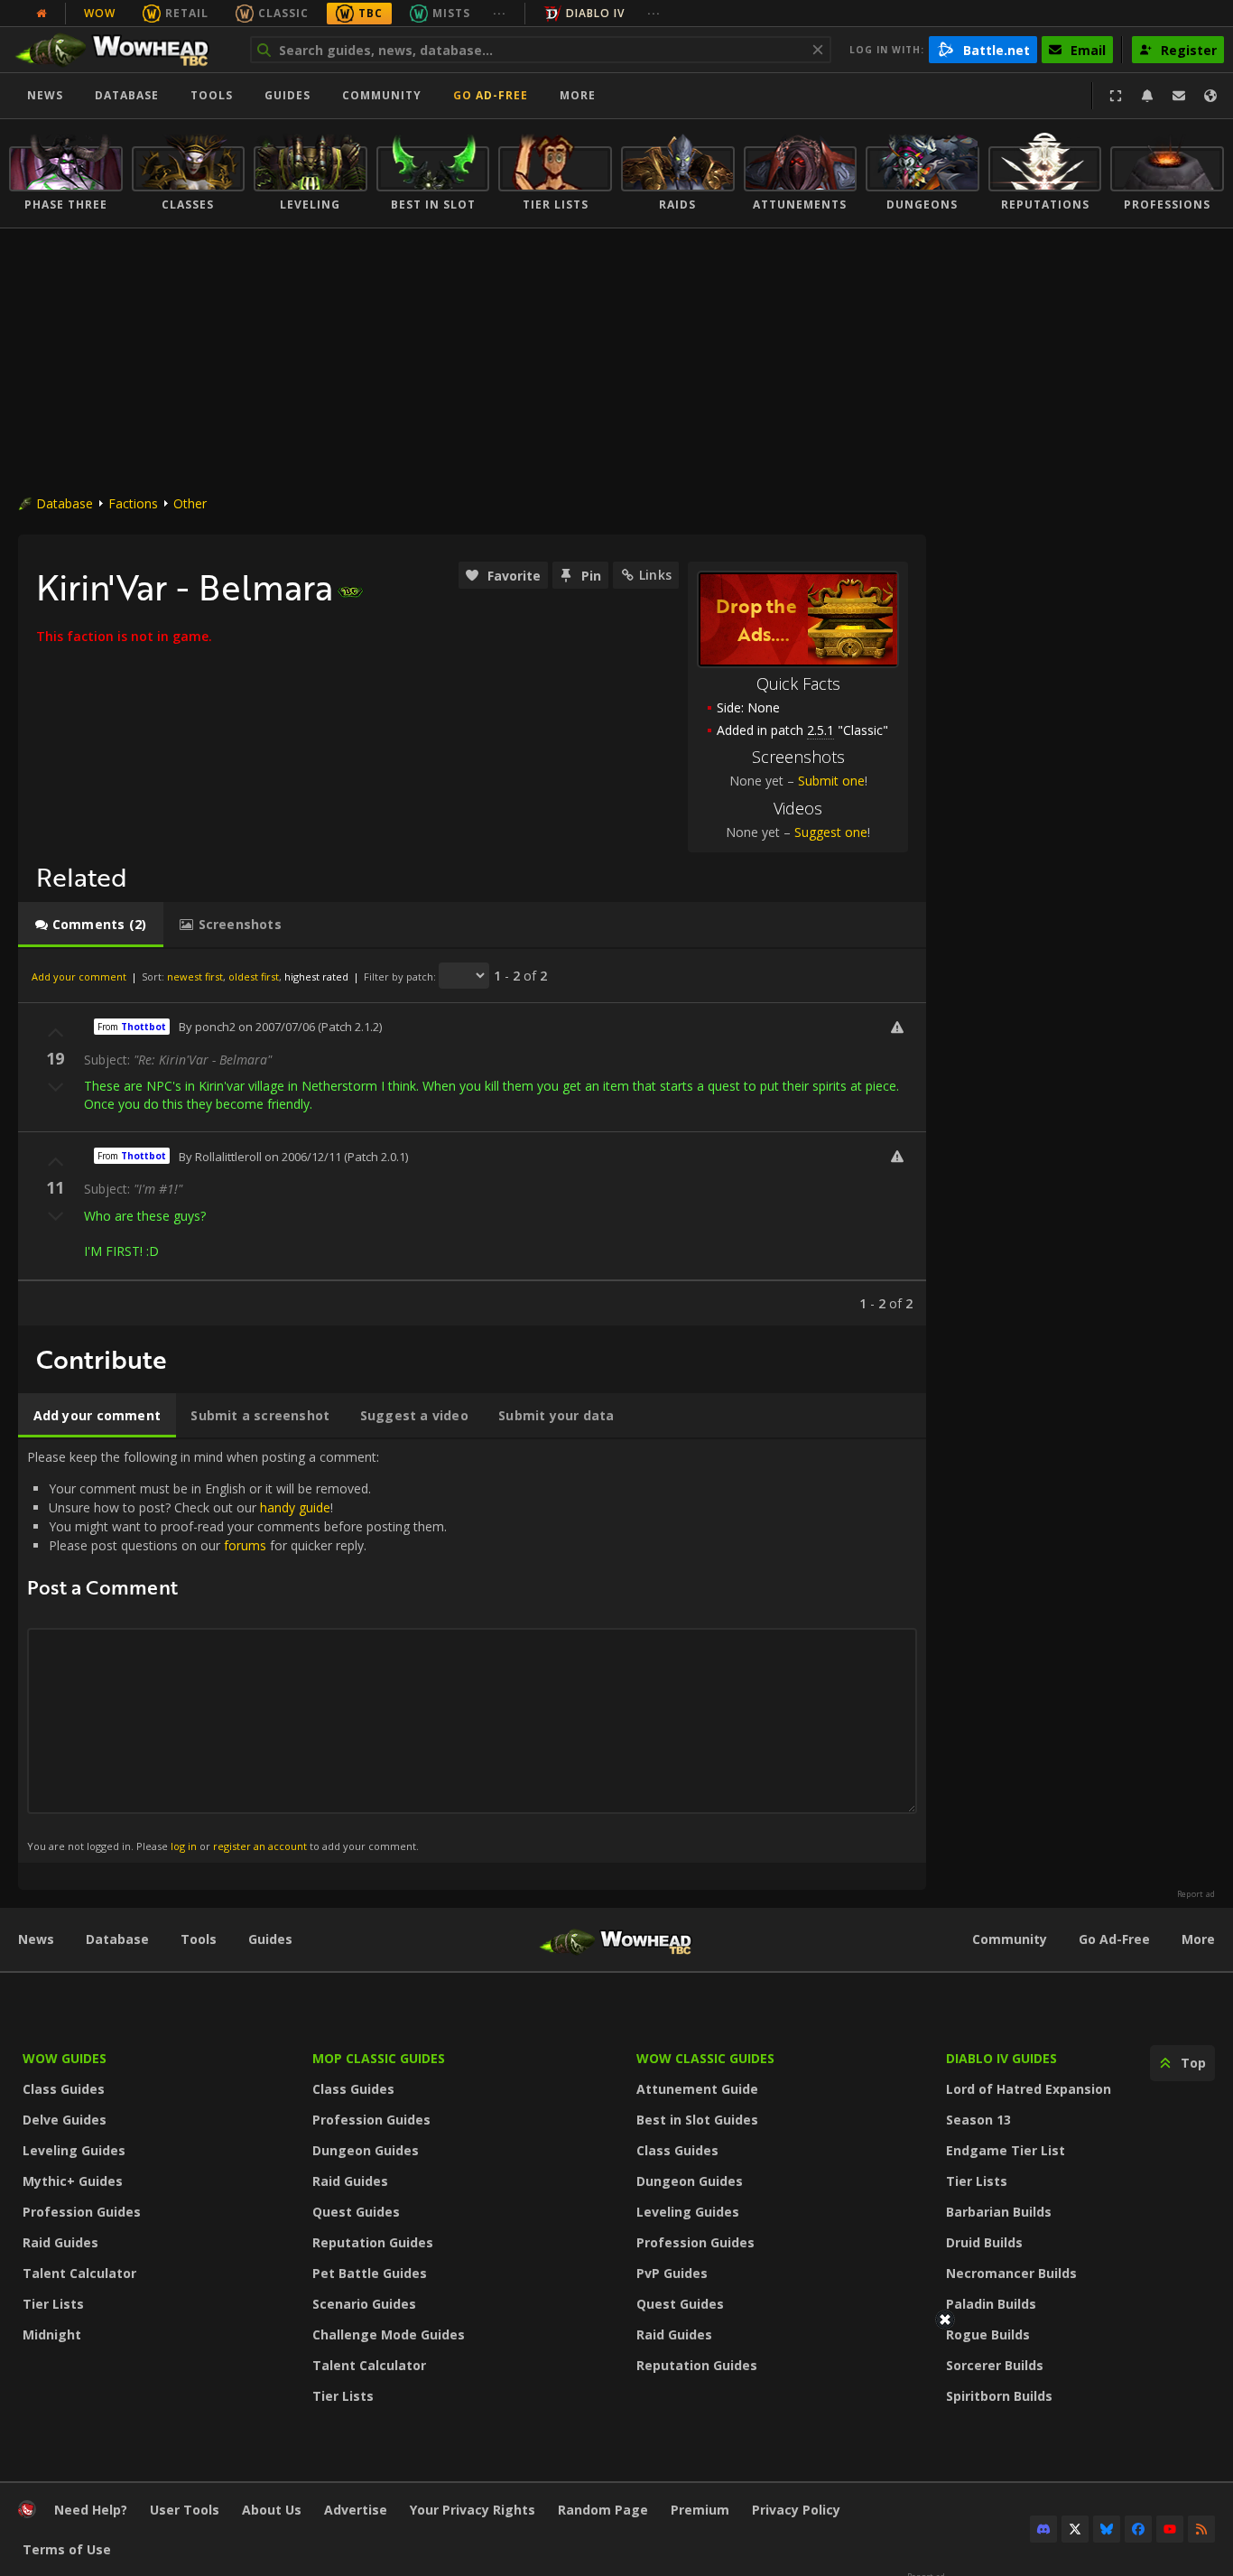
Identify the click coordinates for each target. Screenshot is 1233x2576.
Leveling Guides (74, 2150)
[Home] (121, 50)
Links (655, 575)
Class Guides (64, 2089)
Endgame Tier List (1006, 2150)
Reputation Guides (373, 2242)
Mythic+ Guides (73, 2181)
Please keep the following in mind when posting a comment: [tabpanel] (237, 1650)
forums (245, 1545)
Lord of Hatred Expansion (1029, 2089)
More (1198, 1939)
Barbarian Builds (999, 2212)
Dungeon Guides (366, 2150)
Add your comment (79, 976)
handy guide (295, 1507)
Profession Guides (82, 2212)
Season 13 (978, 2120)
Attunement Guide (697, 2089)
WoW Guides (65, 2058)
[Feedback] (1179, 96)
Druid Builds (984, 2242)
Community (382, 95)
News (45, 95)
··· (500, 13)
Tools (199, 1939)
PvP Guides (672, 2273)
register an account (260, 1846)
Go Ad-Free (491, 95)
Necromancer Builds (1011, 2273)
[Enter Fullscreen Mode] (1116, 96)
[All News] (42, 14)
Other (190, 503)
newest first (195, 976)
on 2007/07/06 (277, 1027)
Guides (287, 95)
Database (127, 95)
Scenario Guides (364, 2304)
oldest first (254, 976)
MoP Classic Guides (379, 2058)
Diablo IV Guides (1001, 2058)
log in (184, 1846)
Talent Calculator (79, 2273)
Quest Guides (356, 2212)
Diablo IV (595, 13)
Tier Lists (53, 2304)
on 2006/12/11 (303, 1157)
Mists (451, 13)
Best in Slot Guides (697, 2120)
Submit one (831, 781)
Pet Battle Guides (370, 2273)
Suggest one (831, 832)
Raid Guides (60, 2242)
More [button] (578, 95)
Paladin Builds (991, 2304)
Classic (283, 13)
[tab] (91, 925)
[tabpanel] (472, 1137)
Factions (133, 503)
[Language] (1210, 96)
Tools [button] (212, 95)
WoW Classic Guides (705, 2058)
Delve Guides (65, 2120)
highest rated (316, 976)
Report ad (1196, 1894)
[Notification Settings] (1147, 96)
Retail (187, 13)
